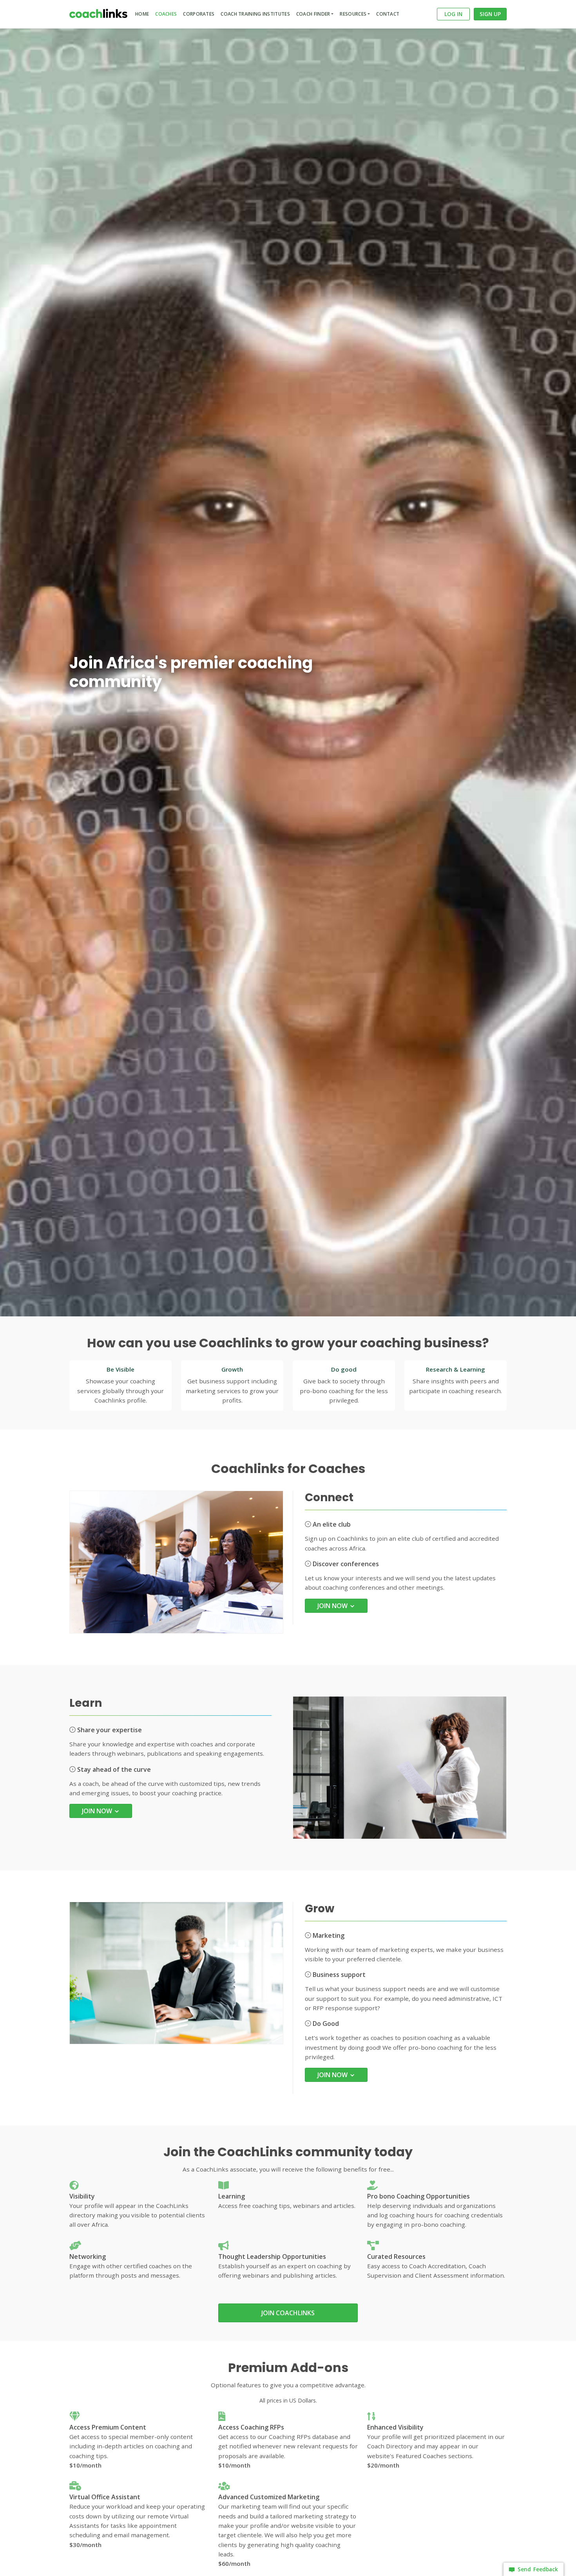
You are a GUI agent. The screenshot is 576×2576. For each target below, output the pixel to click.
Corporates (199, 14)
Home (142, 14)
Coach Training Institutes (255, 14)
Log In (453, 14)
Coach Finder (313, 14)
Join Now (333, 1606)
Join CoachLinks (288, 2313)
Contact (388, 14)
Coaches (166, 14)
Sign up (490, 14)
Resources (353, 14)
